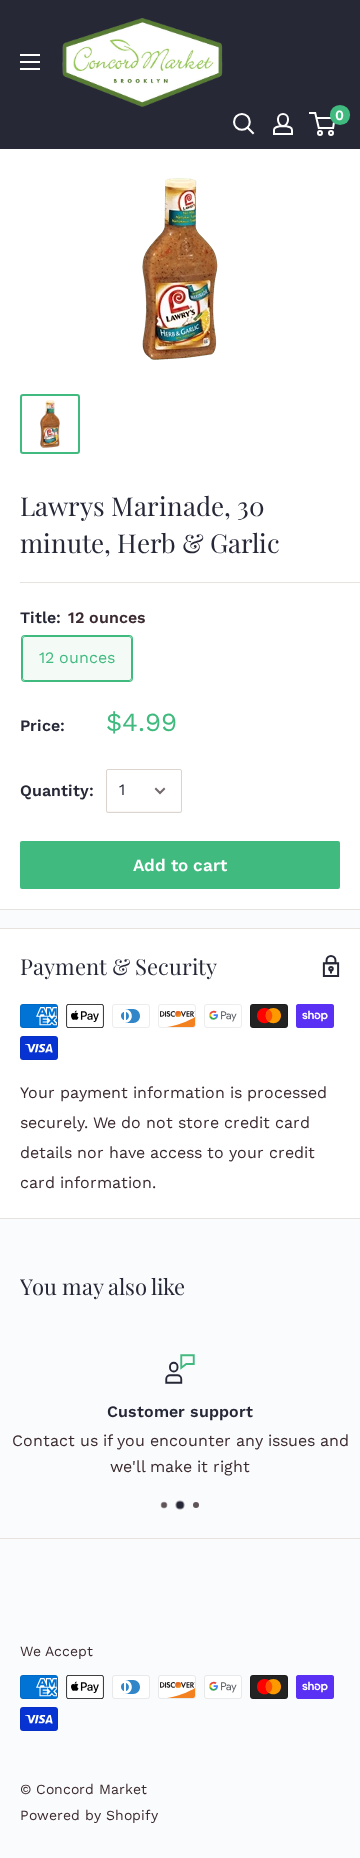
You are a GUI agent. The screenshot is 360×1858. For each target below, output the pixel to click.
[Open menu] (30, 62)
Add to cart (180, 865)
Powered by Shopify (89, 1815)
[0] (323, 124)
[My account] (283, 124)
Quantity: (57, 790)
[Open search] (244, 124)
